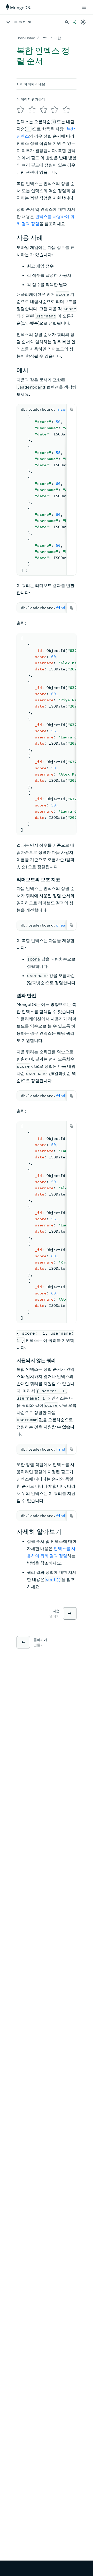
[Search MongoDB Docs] (67, 22)
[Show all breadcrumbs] (45, 38)
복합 (58, 38)
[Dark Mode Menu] (83, 22)
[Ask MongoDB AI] (74, 22)
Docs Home (26, 38)
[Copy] (72, 409)
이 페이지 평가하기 (31, 99)
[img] (21, 110)
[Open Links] (84, 7)
